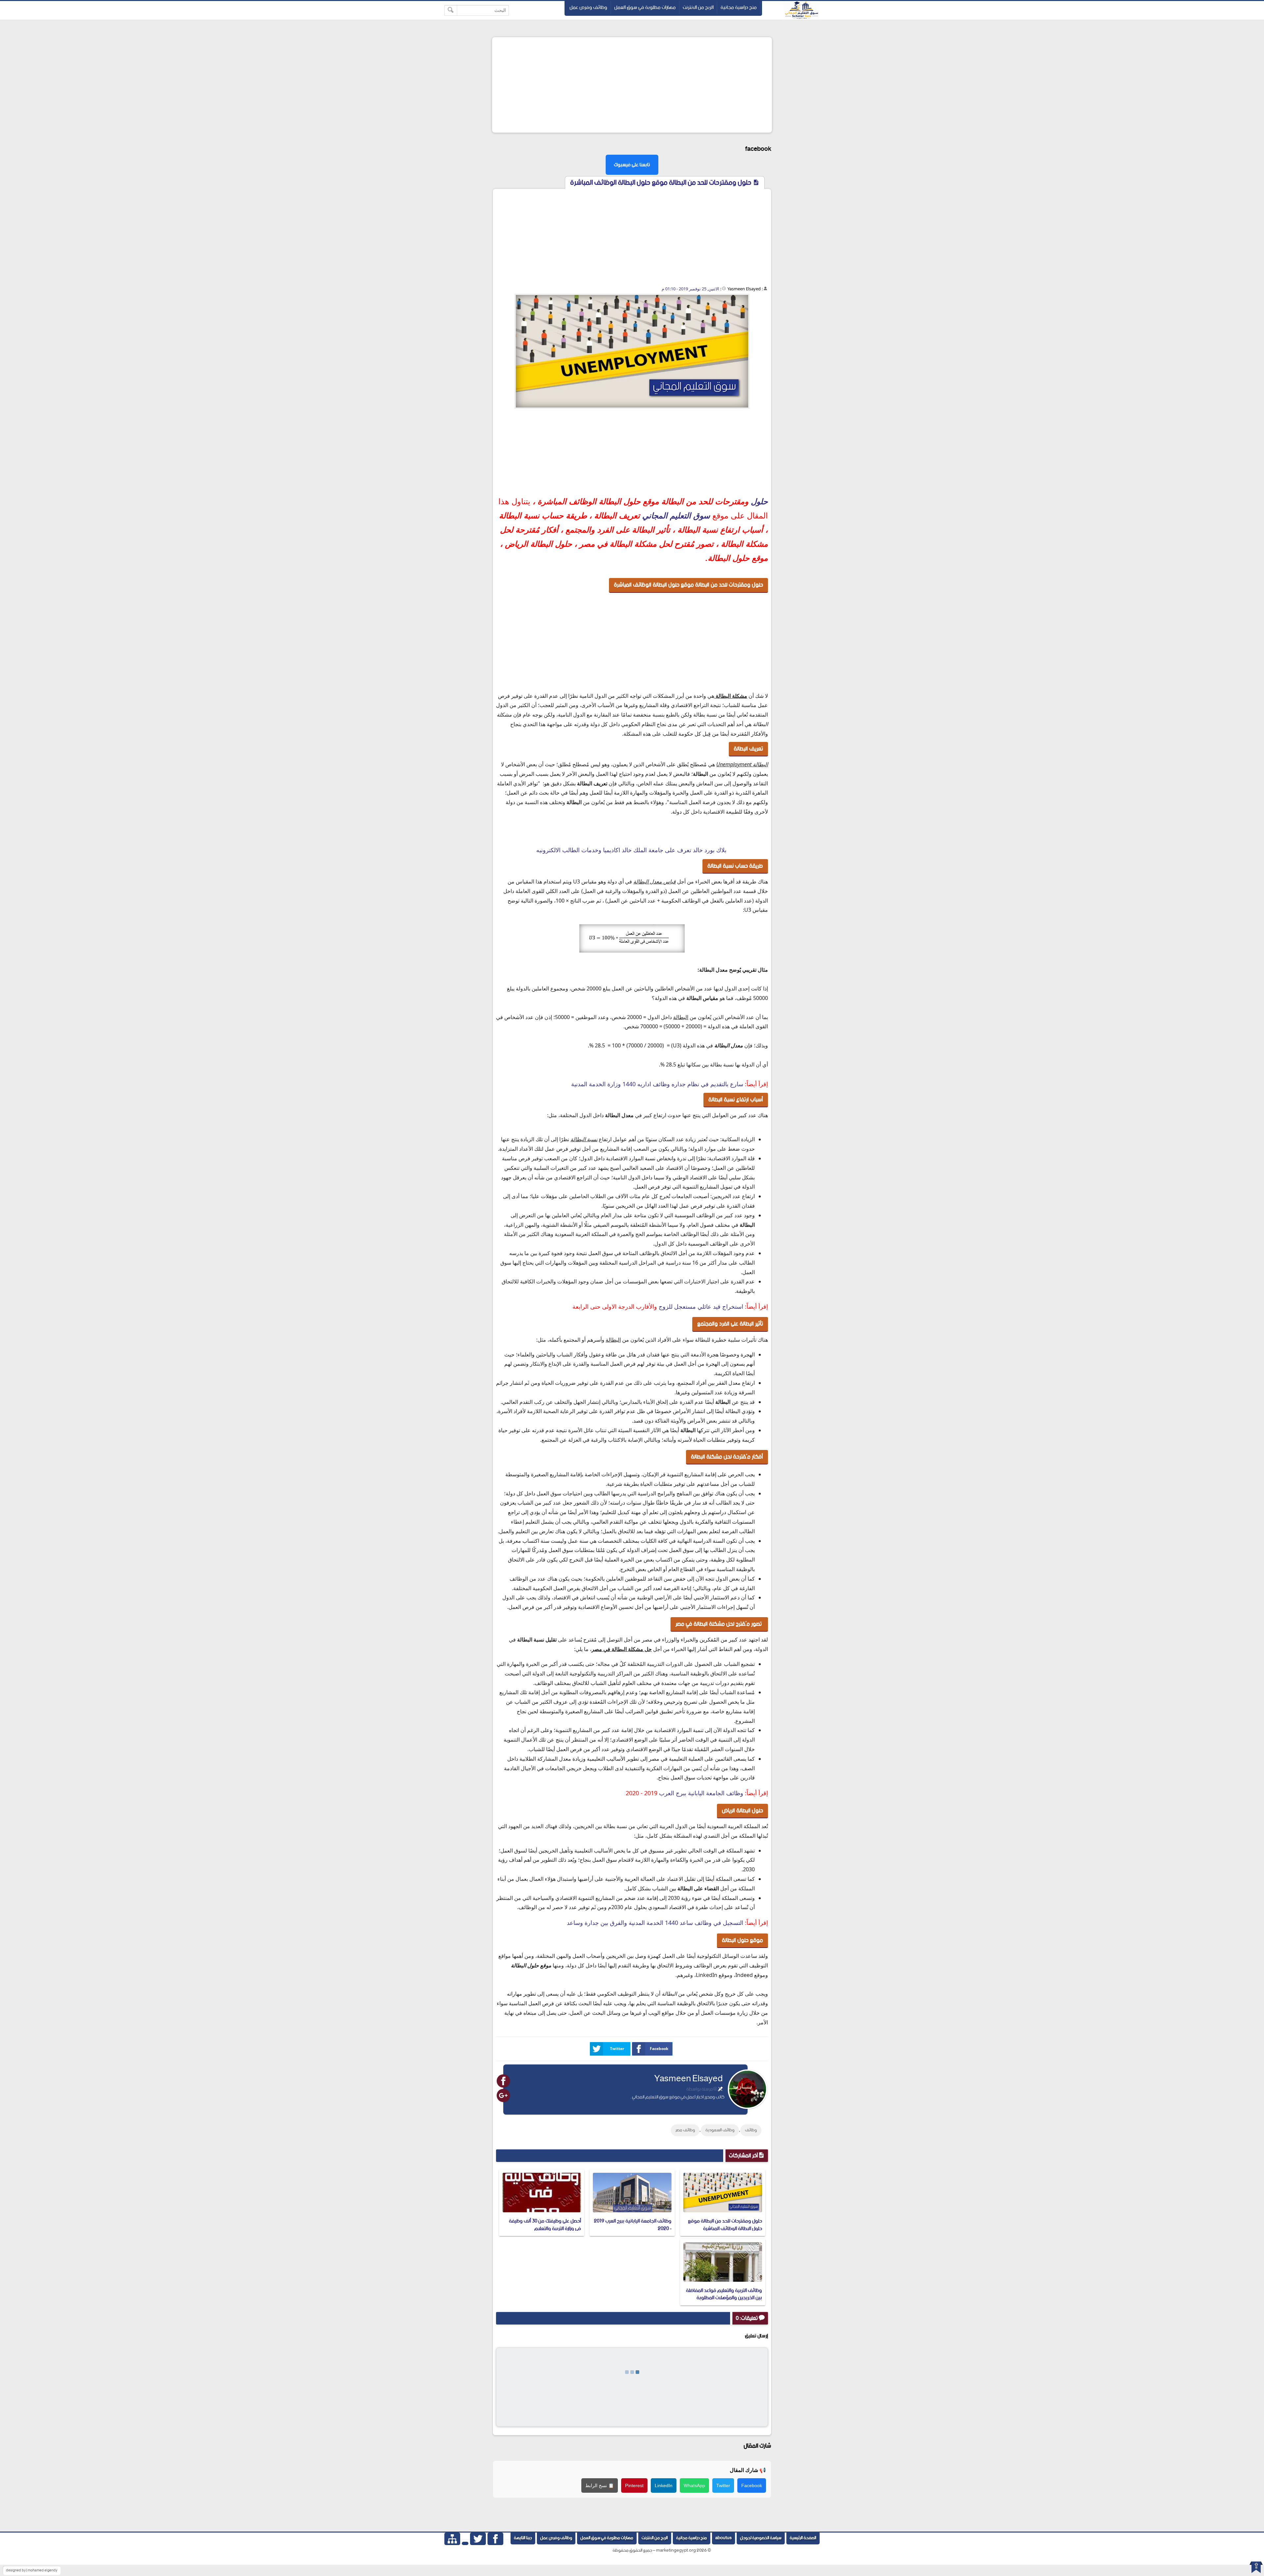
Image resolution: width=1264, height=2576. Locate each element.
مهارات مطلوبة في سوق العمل (645, 7)
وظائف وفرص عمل (588, 7)
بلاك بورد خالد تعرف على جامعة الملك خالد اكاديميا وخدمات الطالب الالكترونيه (632, 850)
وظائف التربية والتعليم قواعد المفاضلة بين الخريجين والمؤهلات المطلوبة (724, 2294)
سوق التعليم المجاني (676, 516)
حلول (759, 501)
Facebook (659, 2049)
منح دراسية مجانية (739, 7)
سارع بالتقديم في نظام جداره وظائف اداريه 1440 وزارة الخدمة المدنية (657, 1084)
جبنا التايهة (523, 2538)
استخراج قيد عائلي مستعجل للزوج (701, 1306)
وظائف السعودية (720, 2130)
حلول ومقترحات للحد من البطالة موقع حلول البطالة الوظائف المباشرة (725, 2225)
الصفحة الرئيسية (803, 2538)
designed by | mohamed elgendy (32, 2570)
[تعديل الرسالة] (720, 2089)
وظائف (751, 2130)
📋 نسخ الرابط (600, 2485)
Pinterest (634, 2485)
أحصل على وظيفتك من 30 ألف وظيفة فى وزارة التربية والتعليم (545, 2225)
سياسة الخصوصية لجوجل (761, 2538)
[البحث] (451, 10)
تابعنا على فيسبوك (632, 165)
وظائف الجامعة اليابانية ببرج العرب (701, 1793)
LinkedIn (664, 2485)
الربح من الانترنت (698, 7)
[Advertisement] (632, 85)
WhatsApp (694, 2485)
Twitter (617, 2049)
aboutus (724, 2538)
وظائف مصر (685, 2130)
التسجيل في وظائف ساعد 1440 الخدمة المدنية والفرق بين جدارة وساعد (655, 1923)
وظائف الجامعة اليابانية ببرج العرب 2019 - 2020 (633, 2225)
